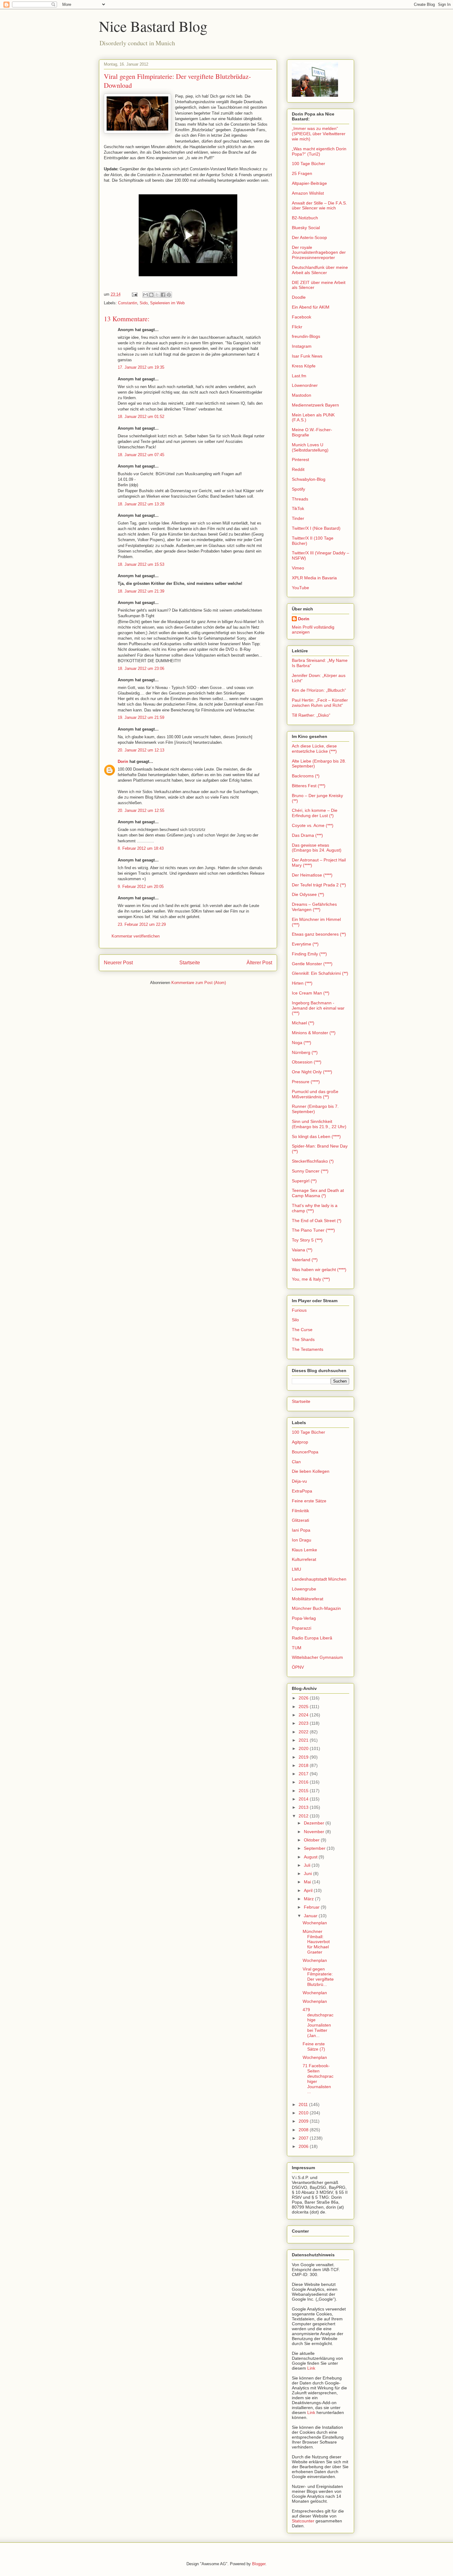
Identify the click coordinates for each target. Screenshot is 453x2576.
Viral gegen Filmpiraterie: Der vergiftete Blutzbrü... (318, 1977)
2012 (304, 1816)
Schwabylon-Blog (309, 479)
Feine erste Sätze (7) (314, 2046)
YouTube (300, 588)
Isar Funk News (307, 356)
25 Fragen (302, 173)
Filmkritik (300, 1511)
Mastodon (302, 395)
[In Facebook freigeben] (163, 295)
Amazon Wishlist (308, 193)
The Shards (303, 1339)
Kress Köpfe (304, 366)
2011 (304, 2104)
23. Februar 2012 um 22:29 (142, 924)
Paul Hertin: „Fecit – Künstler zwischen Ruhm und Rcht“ (320, 703)
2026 (304, 1698)
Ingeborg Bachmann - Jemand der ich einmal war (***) (318, 1008)
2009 (304, 2121)
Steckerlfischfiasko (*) (313, 1161)
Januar (311, 1916)
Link (311, 2368)
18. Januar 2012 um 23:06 (141, 668)
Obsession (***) (307, 1062)
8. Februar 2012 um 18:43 (141, 848)
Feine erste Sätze (309, 1501)
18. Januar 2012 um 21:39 (141, 591)
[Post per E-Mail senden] (134, 294)
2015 (304, 1791)
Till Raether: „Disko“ (311, 715)
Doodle (299, 297)
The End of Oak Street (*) (317, 1221)
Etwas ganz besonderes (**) (319, 934)
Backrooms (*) (306, 776)
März (309, 1899)
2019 (304, 1757)
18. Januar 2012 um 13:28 (141, 504)
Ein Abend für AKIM (311, 307)
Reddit (298, 469)
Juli (308, 1865)
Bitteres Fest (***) (309, 786)
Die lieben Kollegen (311, 1471)
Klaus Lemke (304, 1550)
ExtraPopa (302, 1491)
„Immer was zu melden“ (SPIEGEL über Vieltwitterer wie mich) (319, 134)
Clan (296, 1462)
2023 (304, 1723)
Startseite (190, 963)
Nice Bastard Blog (153, 26)
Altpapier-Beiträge (309, 183)
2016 (304, 1782)
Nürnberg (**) (305, 1052)
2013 (304, 1807)
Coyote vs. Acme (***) (313, 825)
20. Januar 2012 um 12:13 (141, 750)
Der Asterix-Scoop (309, 237)
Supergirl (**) (304, 1181)
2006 (304, 2146)
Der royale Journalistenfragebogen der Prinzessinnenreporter (319, 253)
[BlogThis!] (151, 295)
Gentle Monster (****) (312, 964)
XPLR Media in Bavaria (314, 578)
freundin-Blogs (306, 336)
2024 (304, 1715)
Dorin (123, 761)
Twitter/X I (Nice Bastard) (316, 528)
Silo (295, 1320)
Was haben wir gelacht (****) (319, 1270)
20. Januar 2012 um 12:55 (141, 810)
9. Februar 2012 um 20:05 (141, 887)
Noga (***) (302, 1043)
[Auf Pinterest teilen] (169, 295)
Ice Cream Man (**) (311, 993)
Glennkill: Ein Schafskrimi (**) (320, 973)
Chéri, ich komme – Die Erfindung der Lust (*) (315, 813)
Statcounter (303, 2521)
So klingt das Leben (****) (316, 1136)
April (309, 1890)
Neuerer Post (118, 963)
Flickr (297, 327)
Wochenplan (315, 1923)
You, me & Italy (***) (311, 1279)
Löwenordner (305, 385)
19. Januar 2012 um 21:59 (141, 717)
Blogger (259, 2564)
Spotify (298, 489)
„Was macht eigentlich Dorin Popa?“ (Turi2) (319, 151)
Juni (308, 1873)
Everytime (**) (305, 944)
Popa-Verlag (304, 1618)
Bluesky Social (306, 228)
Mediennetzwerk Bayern (315, 405)
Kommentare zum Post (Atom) (199, 983)
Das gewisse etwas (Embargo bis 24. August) (317, 848)
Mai (308, 1882)
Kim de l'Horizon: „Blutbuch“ (319, 690)
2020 (304, 1748)
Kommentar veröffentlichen (136, 936)
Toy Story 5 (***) (307, 1240)
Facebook (302, 317)
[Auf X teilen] (157, 295)
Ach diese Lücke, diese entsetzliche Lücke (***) (314, 749)
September (315, 1848)
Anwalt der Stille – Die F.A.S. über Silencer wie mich (319, 206)
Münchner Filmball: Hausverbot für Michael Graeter (316, 1942)
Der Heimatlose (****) (312, 875)
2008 (304, 2130)
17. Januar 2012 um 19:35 (141, 367)
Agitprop (300, 1442)
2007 (304, 2138)
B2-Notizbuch (305, 218)
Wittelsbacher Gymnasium (317, 1657)
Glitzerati (300, 1520)
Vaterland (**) (305, 1260)
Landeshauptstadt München (319, 1579)
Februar (312, 1907)
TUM (297, 1648)
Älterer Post (259, 963)
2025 (304, 1707)
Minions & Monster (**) (314, 1033)
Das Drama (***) (307, 835)
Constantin (128, 303)
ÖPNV (298, 1667)
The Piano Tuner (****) (313, 1230)
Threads (300, 499)
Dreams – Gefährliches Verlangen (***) (314, 907)
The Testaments (308, 1349)
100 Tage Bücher (308, 164)
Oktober (312, 1840)
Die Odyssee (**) (308, 894)
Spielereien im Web (167, 303)
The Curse (302, 1330)
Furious (299, 1310)
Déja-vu (299, 1481)
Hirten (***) (302, 983)
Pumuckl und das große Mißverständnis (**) (315, 1094)
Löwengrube (304, 1589)
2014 (304, 1799)
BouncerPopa (305, 1452)
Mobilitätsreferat (308, 1599)
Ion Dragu (302, 1540)
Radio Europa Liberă (312, 1638)
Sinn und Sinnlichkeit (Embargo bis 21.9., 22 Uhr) (319, 1124)
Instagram (302, 346)
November (315, 1832)
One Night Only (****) (312, 1072)
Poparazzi (302, 1628)
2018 (304, 1765)
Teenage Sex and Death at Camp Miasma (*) (318, 1193)
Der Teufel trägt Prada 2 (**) (319, 885)
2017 (304, 1774)
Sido (144, 303)
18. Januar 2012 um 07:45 (141, 455)
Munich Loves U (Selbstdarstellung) (310, 447)
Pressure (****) (306, 1082)
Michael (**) (303, 1023)
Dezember (315, 1823)
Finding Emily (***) (309, 954)
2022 (304, 1732)
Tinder (298, 518)
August (311, 1857)
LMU (296, 1569)
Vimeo (298, 568)
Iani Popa (301, 1530)
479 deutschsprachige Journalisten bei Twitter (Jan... (318, 2023)
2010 (304, 2113)
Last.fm (299, 376)
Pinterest (300, 460)
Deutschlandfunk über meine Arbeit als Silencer (320, 270)
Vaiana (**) (302, 1250)
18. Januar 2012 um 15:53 (141, 564)
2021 (304, 1740)
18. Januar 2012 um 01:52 (141, 417)
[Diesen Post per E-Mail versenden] (145, 295)
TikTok (298, 508)
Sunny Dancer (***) (310, 1171)
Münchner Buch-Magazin (316, 1608)
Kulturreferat (304, 1559)
